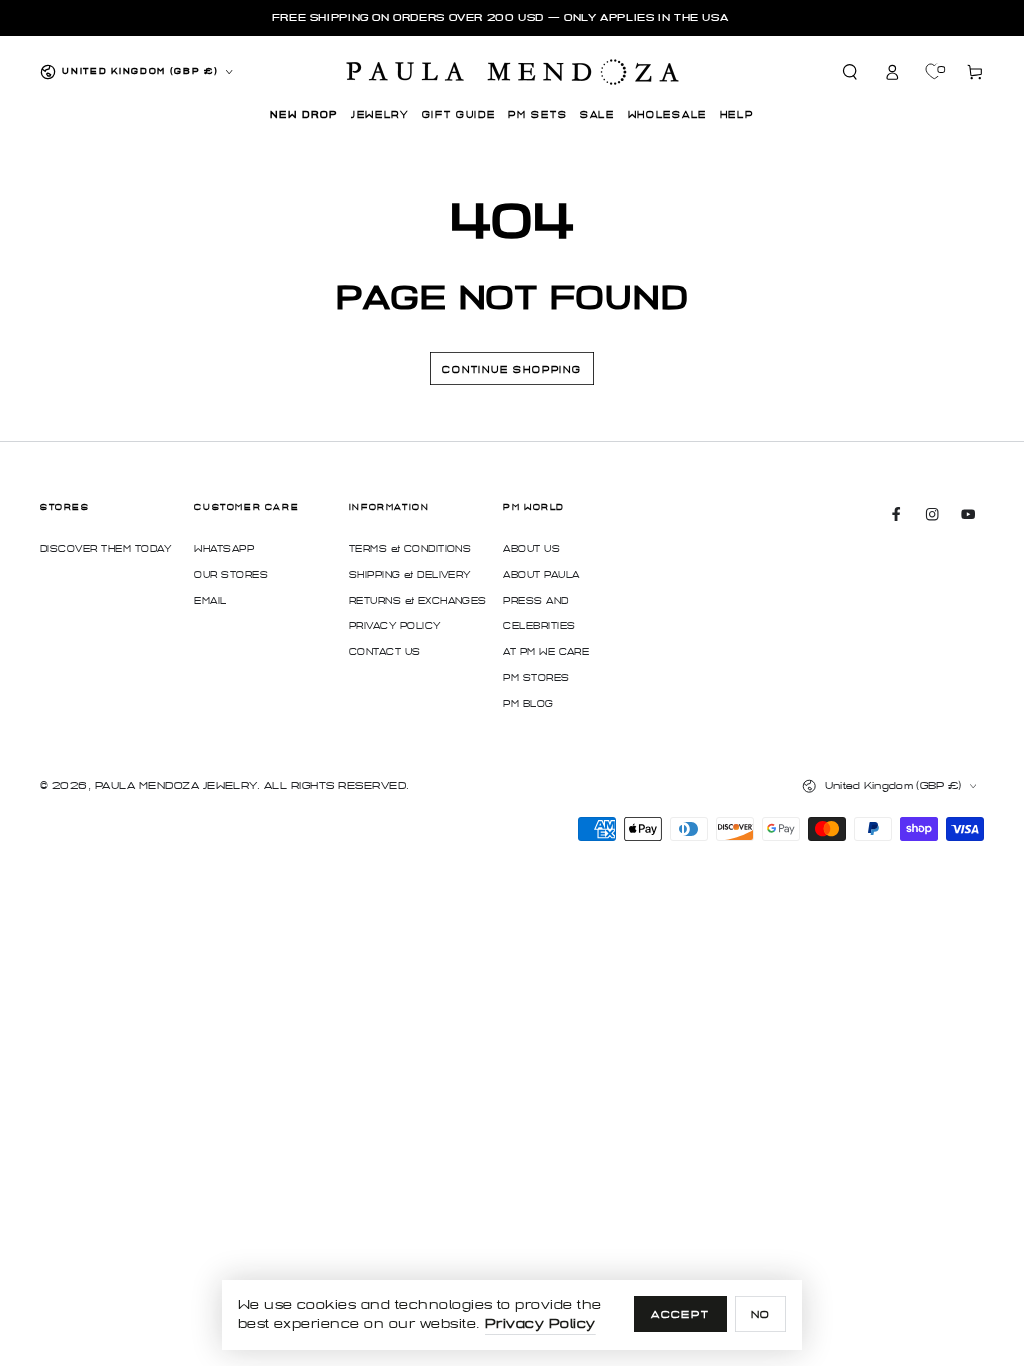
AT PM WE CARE (546, 652)
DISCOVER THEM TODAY (105, 549)
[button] (851, 71)
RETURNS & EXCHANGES (418, 601)
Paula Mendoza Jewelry (176, 785)
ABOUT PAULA (541, 575)
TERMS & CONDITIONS (410, 549)
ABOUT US (531, 549)
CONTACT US (385, 652)
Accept (680, 1314)
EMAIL (210, 601)
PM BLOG (528, 704)
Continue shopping (512, 370)
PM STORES (536, 678)
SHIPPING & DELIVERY (410, 575)
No (761, 1314)
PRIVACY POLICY (395, 626)
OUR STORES (231, 575)
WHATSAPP (224, 549)
